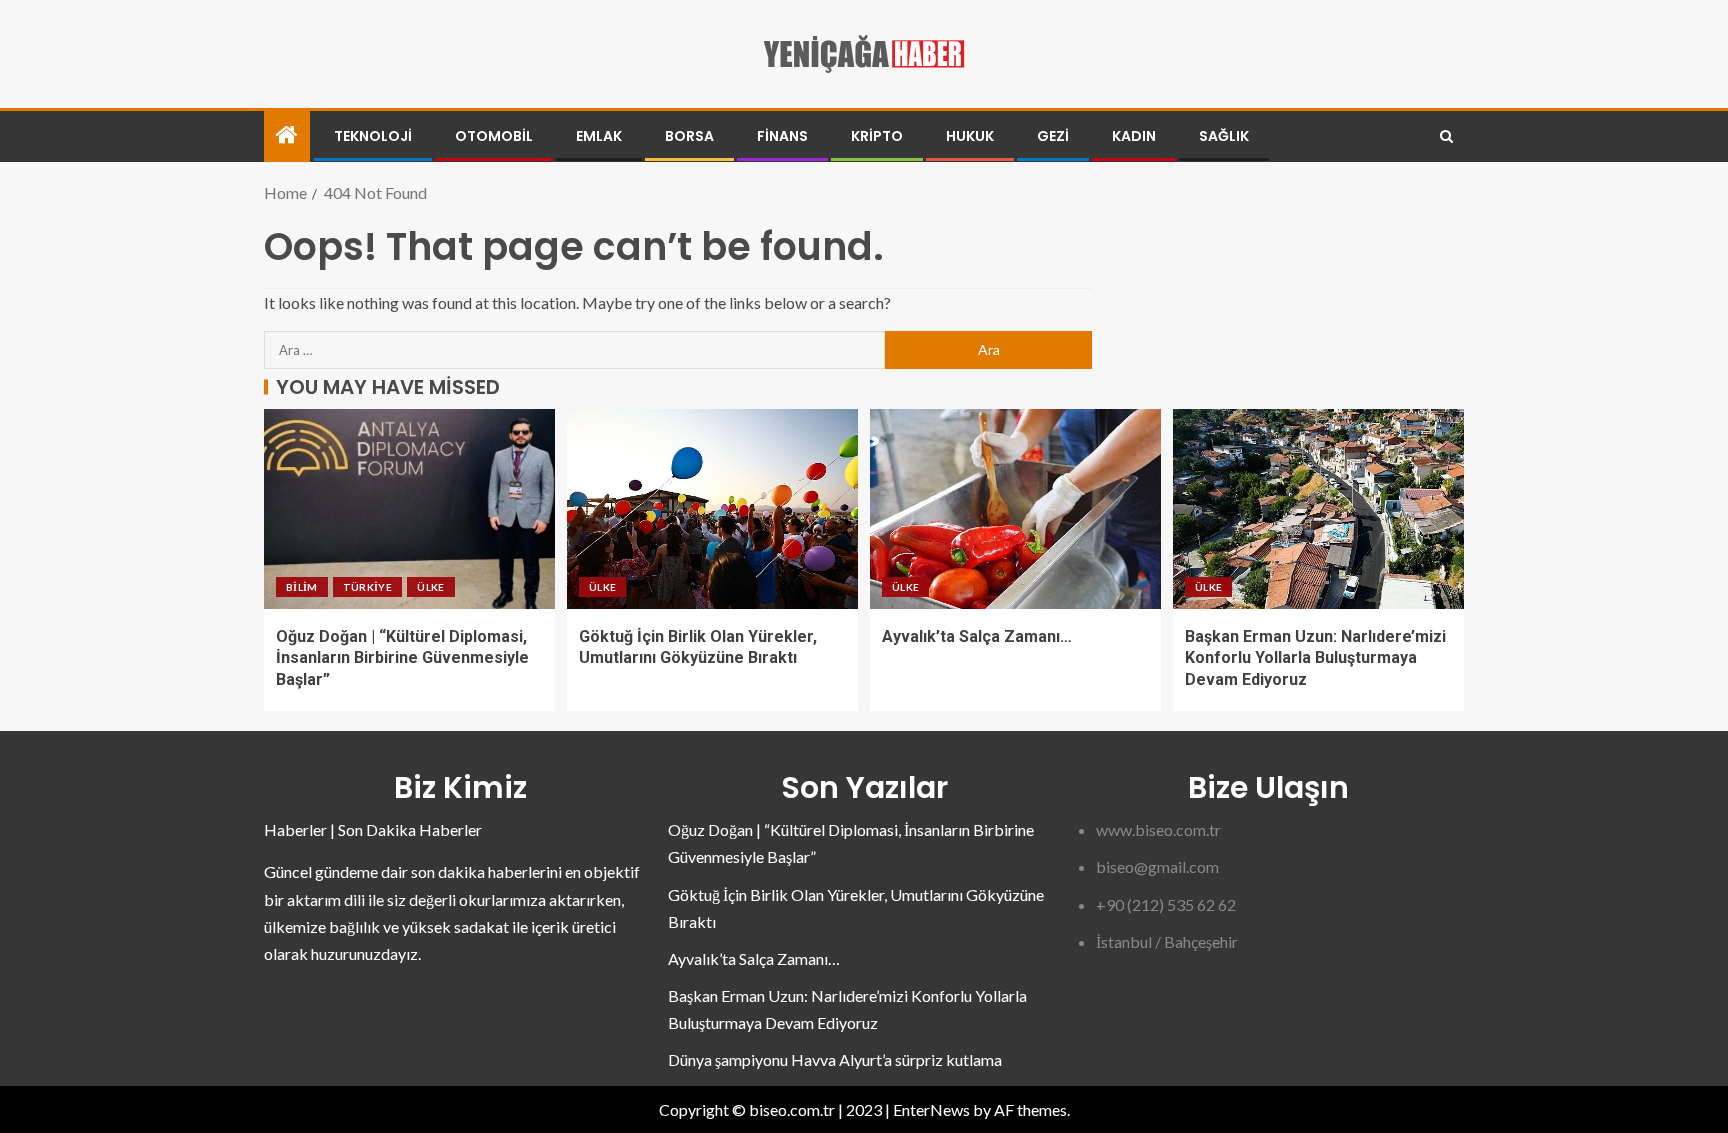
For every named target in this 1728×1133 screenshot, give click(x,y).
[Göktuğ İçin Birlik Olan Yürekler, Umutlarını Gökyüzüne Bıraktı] (712, 509)
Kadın (1134, 136)
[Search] (1446, 136)
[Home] (287, 135)
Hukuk (970, 136)
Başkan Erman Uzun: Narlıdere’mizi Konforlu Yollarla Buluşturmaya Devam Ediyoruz (1315, 658)
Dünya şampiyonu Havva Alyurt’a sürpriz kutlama (835, 1059)
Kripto (877, 136)
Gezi (1053, 136)
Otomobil (494, 136)
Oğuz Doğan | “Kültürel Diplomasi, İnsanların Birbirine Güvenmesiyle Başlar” (402, 658)
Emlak (599, 136)
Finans (782, 136)
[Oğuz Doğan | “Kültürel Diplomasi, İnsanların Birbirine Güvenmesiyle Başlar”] (409, 509)
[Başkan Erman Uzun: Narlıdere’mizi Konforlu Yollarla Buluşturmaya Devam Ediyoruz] (1318, 509)
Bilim (302, 587)
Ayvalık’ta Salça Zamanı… (977, 636)
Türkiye (367, 587)
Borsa (689, 136)
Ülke (430, 587)
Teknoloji (373, 136)
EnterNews (931, 1109)
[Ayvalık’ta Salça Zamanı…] (1015, 509)
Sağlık (1224, 136)
